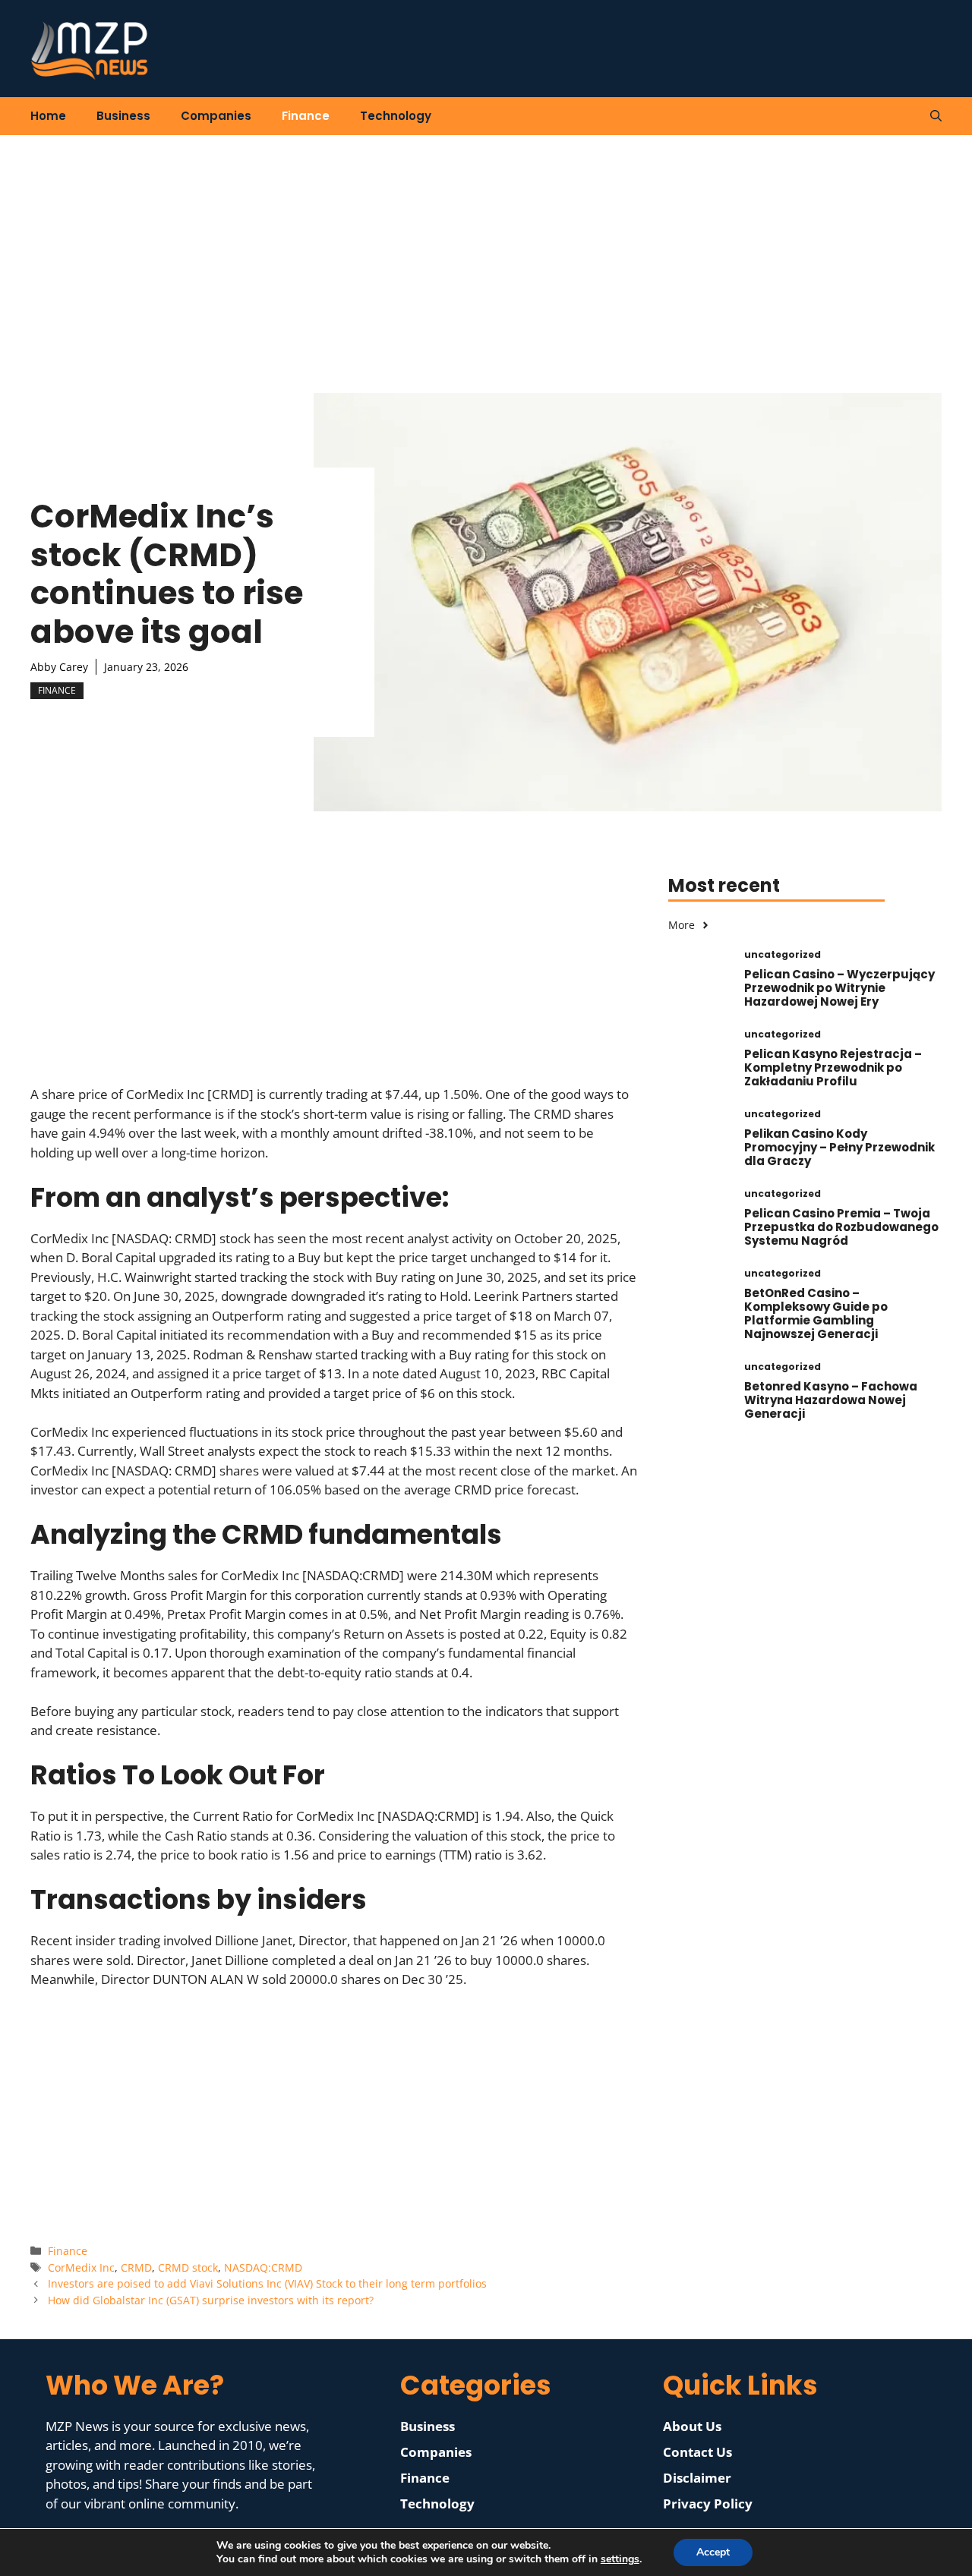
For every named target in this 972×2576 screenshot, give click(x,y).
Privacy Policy (708, 2504)
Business (123, 116)
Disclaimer (697, 2478)
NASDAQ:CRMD (263, 2267)
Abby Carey (59, 667)
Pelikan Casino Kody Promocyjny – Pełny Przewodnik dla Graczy (839, 1147)
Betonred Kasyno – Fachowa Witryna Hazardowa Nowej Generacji (831, 1400)
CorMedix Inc (81, 2267)
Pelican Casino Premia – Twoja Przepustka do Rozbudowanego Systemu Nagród (841, 1227)
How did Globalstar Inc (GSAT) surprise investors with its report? (211, 2300)
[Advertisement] (486, 249)
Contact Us (697, 2452)
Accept (713, 2552)
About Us (692, 2426)
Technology (396, 116)
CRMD (136, 2267)
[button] (936, 116)
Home (48, 116)
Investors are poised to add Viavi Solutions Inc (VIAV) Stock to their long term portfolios (267, 2283)
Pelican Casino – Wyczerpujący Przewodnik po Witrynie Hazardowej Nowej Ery (839, 988)
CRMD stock (188, 2267)
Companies (216, 116)
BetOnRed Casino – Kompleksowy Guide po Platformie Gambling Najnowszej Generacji (816, 1313)
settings (620, 2559)
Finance (306, 116)
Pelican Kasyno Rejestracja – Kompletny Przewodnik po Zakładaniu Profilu (833, 1068)
